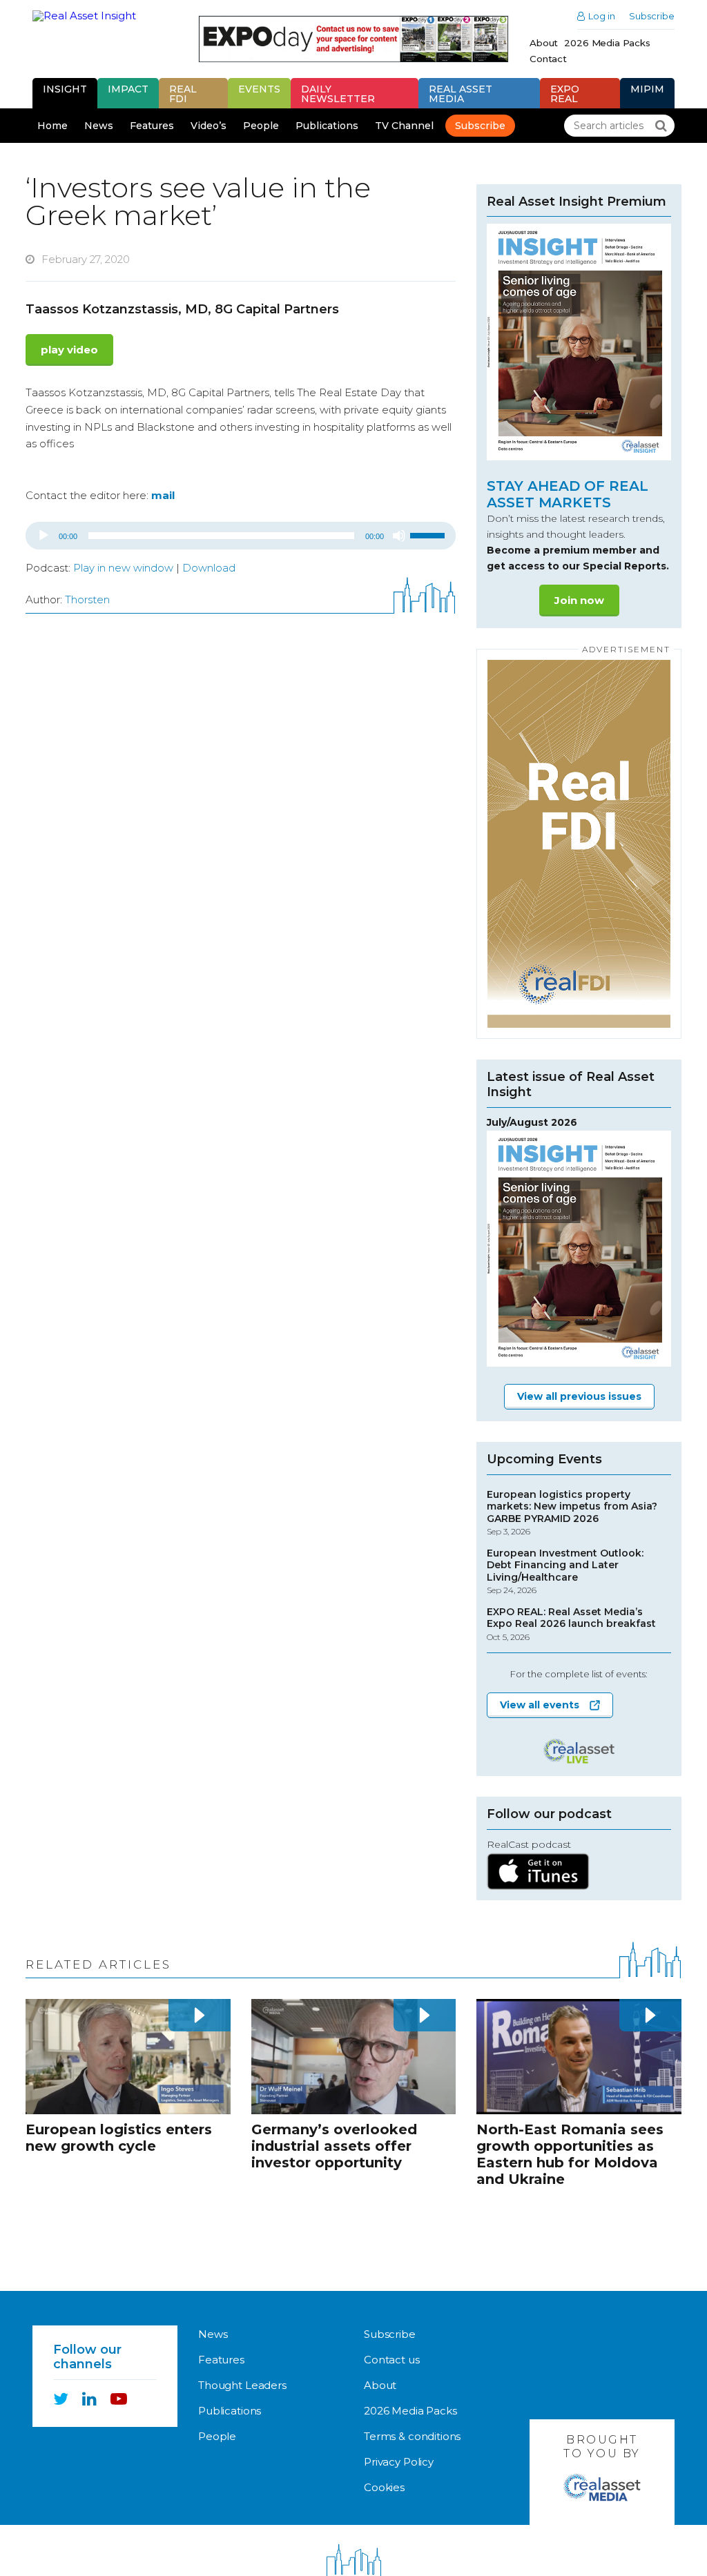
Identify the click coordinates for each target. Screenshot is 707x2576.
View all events (540, 1705)
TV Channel (404, 126)
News (99, 126)
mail (163, 495)
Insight (65, 89)
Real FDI (183, 94)
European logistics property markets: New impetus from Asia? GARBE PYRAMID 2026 (572, 1513)
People (261, 126)
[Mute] (399, 536)
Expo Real (565, 94)
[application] (241, 536)
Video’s (209, 126)
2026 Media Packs (607, 43)
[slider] (429, 534)
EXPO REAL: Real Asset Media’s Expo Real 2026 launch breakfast (571, 1624)
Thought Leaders (242, 2385)
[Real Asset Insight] (94, 16)
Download (209, 568)
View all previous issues (579, 1396)
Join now (579, 600)
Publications (327, 126)
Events (259, 89)
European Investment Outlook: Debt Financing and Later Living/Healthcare (565, 1572)
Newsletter (338, 94)
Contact (548, 59)
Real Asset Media (461, 94)
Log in (602, 16)
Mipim (647, 89)
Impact (128, 89)
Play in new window (123, 568)
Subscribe (652, 16)
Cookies (384, 2487)
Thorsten (87, 599)
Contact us (392, 2360)
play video (69, 350)
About (544, 43)
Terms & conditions (412, 2436)
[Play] (43, 536)
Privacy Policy (399, 2462)
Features (152, 126)
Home (52, 126)
